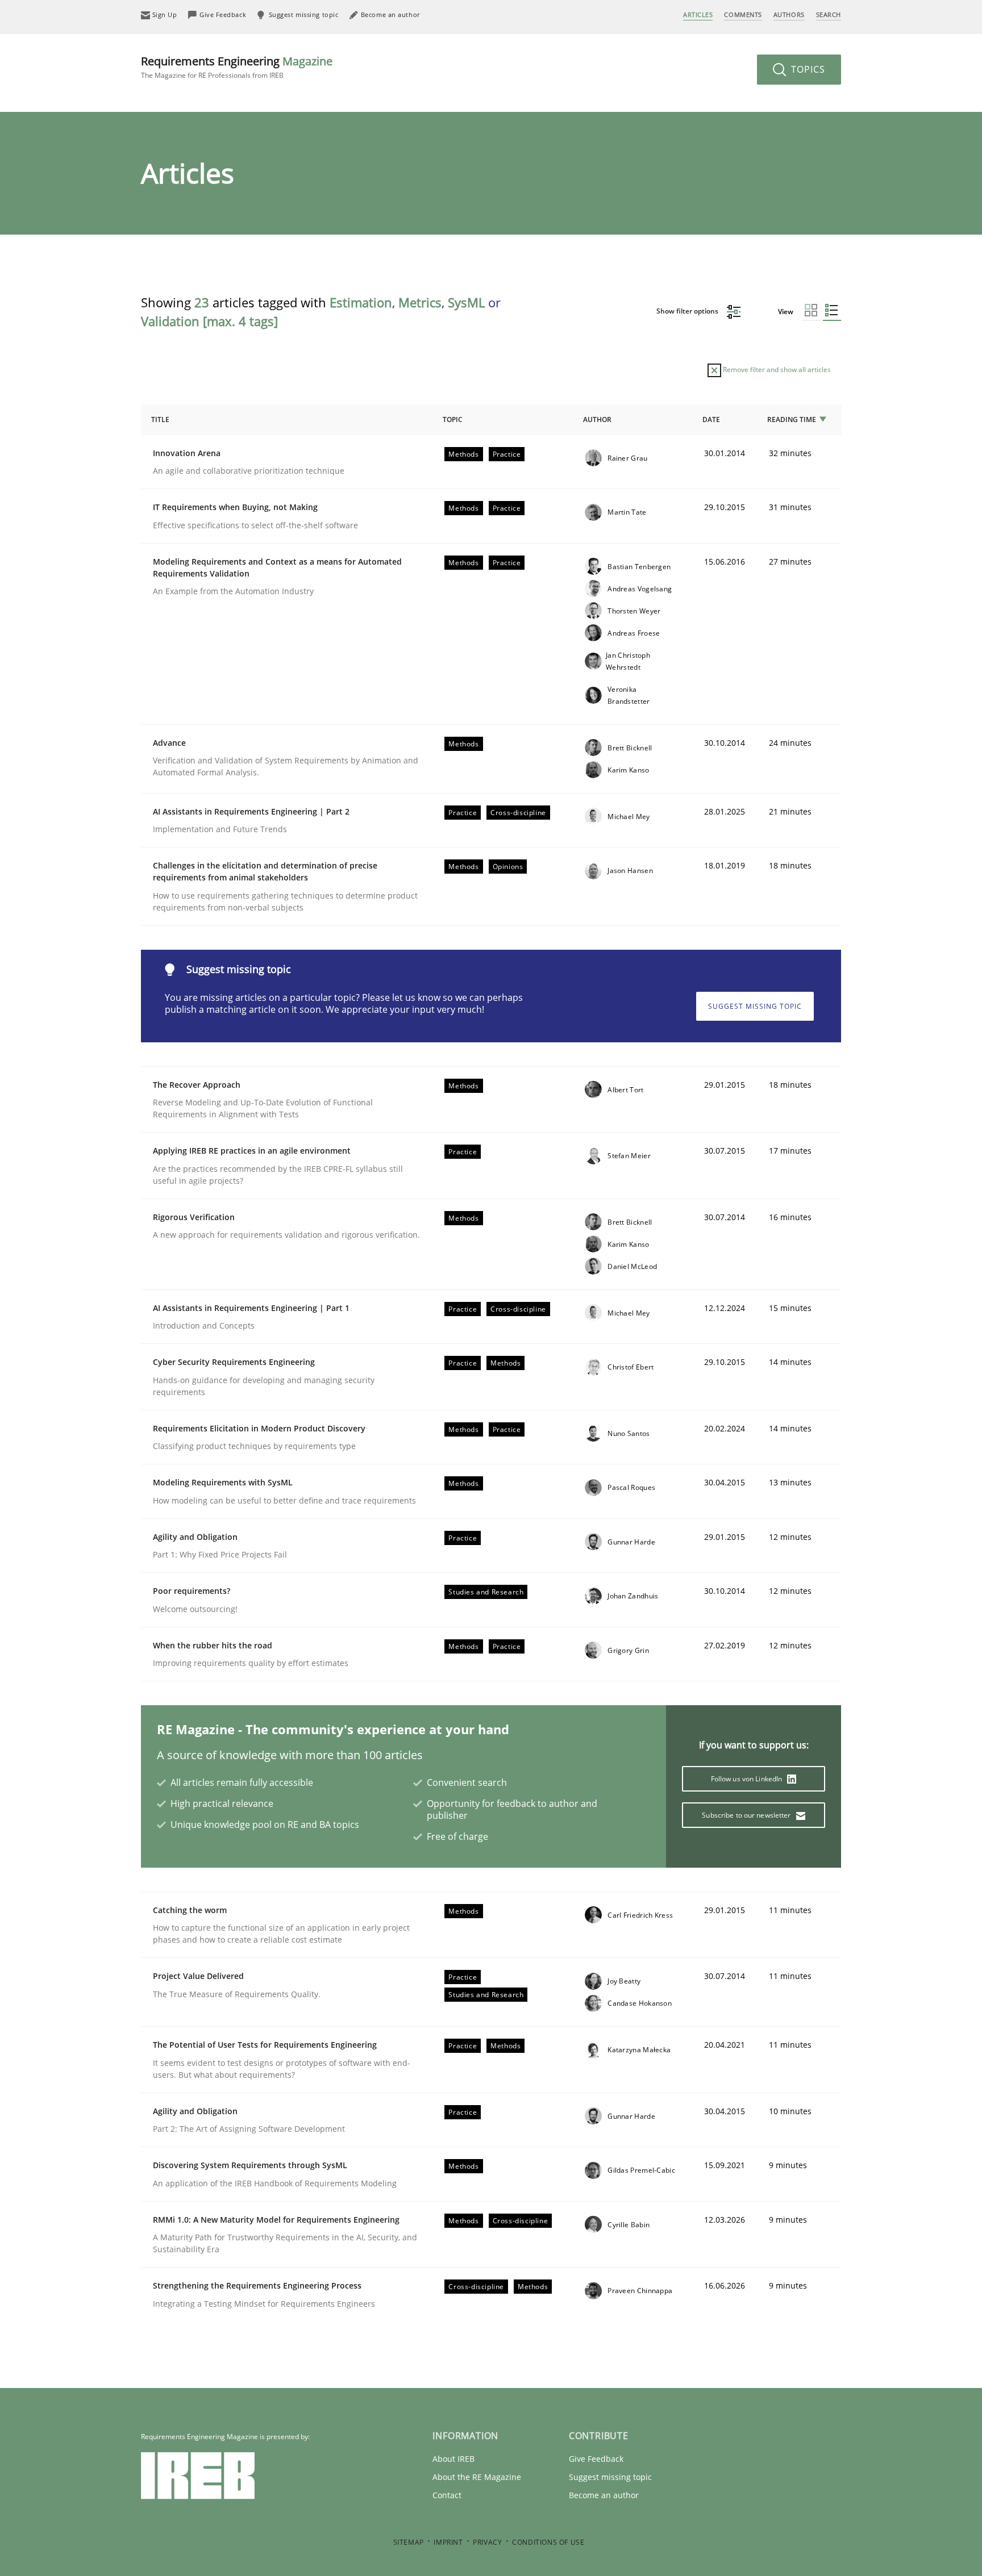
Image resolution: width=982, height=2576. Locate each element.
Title (160, 419)
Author (597, 419)
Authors (789, 14)
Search (829, 14)
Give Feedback (596, 2459)
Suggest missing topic (755, 1006)
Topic (453, 419)
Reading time (792, 419)
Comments (743, 14)
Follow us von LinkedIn (748, 1779)
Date (711, 419)
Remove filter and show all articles (776, 370)
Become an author (604, 2495)
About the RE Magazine (477, 2477)
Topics (807, 69)
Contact (447, 2495)
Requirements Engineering (237, 67)
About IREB (453, 2459)
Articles (698, 14)
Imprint (448, 2542)
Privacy (487, 2542)
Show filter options (688, 311)
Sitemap (409, 2542)
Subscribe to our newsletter (747, 1815)
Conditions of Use (548, 2542)
